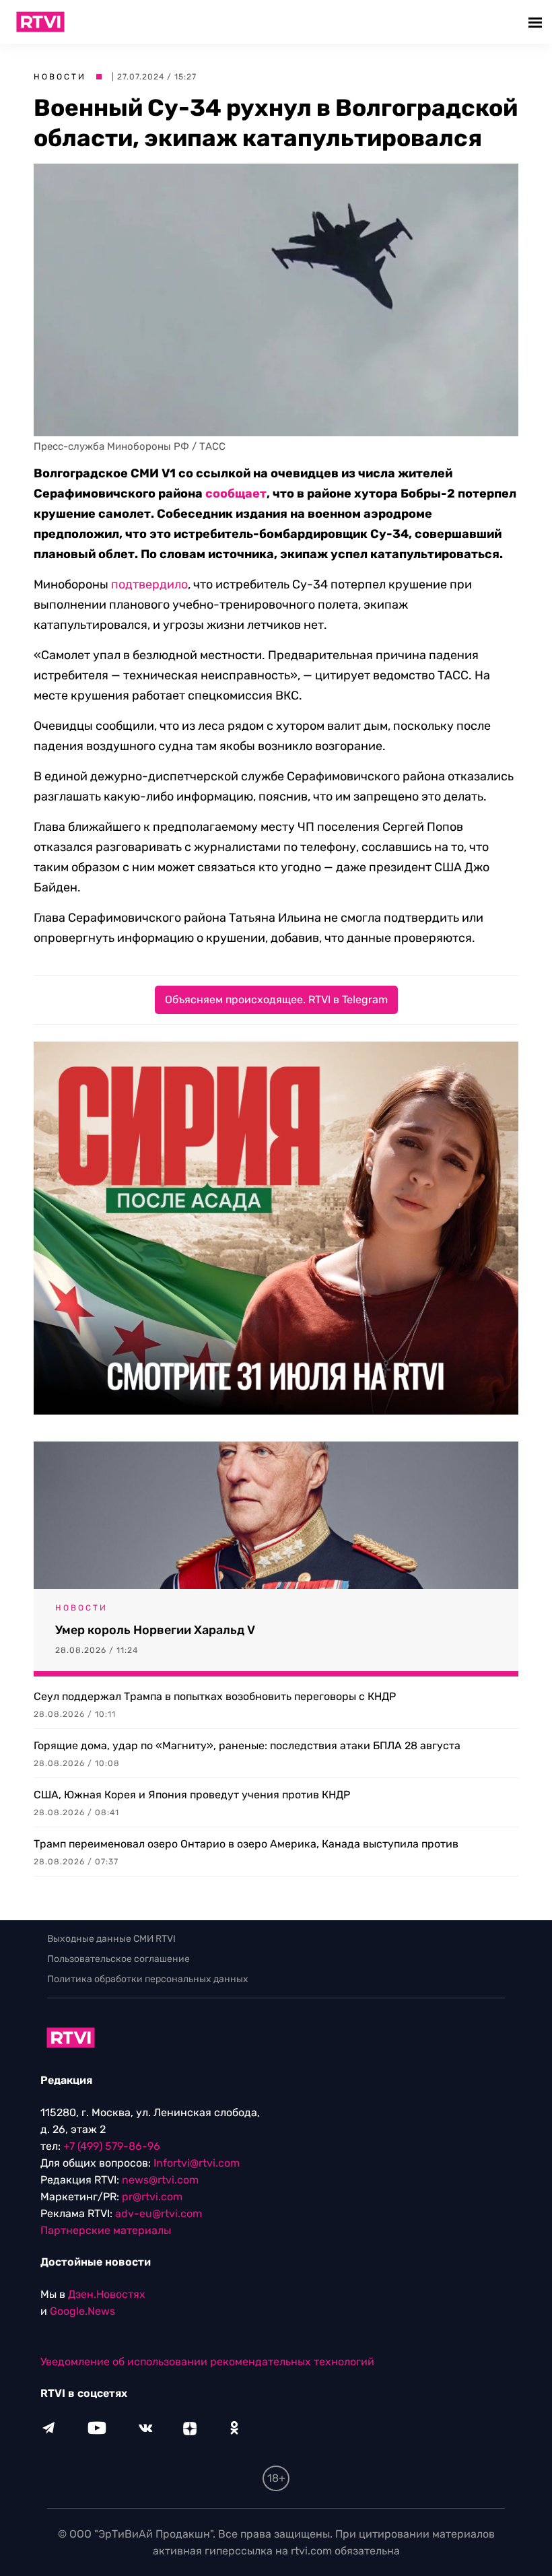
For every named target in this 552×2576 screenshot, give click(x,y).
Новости (60, 77)
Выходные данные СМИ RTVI (111, 1939)
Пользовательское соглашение (118, 1959)
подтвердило (149, 584)
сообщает (236, 494)
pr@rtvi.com (152, 2197)
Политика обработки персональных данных (148, 1979)
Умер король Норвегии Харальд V (155, 1630)
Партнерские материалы (106, 2230)
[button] (537, 22)
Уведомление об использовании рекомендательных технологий (207, 2362)
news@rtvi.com (160, 2180)
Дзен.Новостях (107, 2294)
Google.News (82, 2311)
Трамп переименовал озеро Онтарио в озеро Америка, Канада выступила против (246, 1844)
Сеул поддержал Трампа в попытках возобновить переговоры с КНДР (215, 1696)
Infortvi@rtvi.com (197, 2163)
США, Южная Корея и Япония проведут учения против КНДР (192, 1795)
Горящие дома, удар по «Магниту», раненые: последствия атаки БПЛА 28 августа (247, 1745)
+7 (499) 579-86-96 (112, 2146)
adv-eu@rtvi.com (159, 2213)
